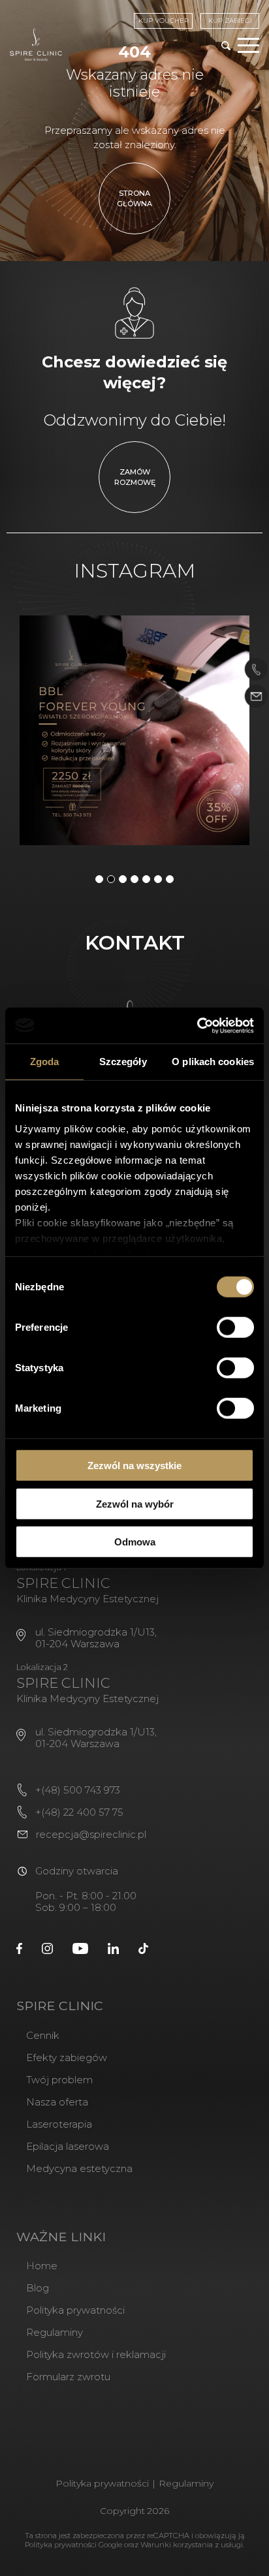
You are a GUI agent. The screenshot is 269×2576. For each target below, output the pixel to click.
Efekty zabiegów (67, 2057)
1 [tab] (99, 879)
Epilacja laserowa (68, 2146)
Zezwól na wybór (135, 1503)
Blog (38, 2288)
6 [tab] (158, 879)
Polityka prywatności (75, 2310)
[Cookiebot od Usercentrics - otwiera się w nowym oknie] (197, 1025)
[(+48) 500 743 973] (256, 670)
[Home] (36, 45)
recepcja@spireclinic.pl (91, 1834)
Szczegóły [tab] (123, 1062)
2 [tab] (111, 879)
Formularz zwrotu (68, 2377)
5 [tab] (146, 879)
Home (42, 2266)
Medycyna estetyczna (79, 2168)
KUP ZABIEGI (230, 21)
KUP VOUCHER (164, 21)
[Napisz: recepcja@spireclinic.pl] (256, 697)
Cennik (43, 2035)
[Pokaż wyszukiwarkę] (226, 47)
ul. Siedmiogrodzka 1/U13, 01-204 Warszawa (96, 1638)
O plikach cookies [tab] (213, 1062)
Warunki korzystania (177, 2545)
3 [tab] (123, 879)
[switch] (235, 1327)
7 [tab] (170, 879)
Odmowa (135, 1542)
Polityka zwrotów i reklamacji (96, 2354)
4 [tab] (134, 879)
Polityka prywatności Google (73, 2545)
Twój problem (59, 2080)
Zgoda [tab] (45, 1062)
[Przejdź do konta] (19, 1948)
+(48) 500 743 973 (78, 1790)
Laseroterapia (59, 2124)
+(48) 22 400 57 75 (79, 1812)
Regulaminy (55, 2332)
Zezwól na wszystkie (134, 1466)
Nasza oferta (57, 2102)
